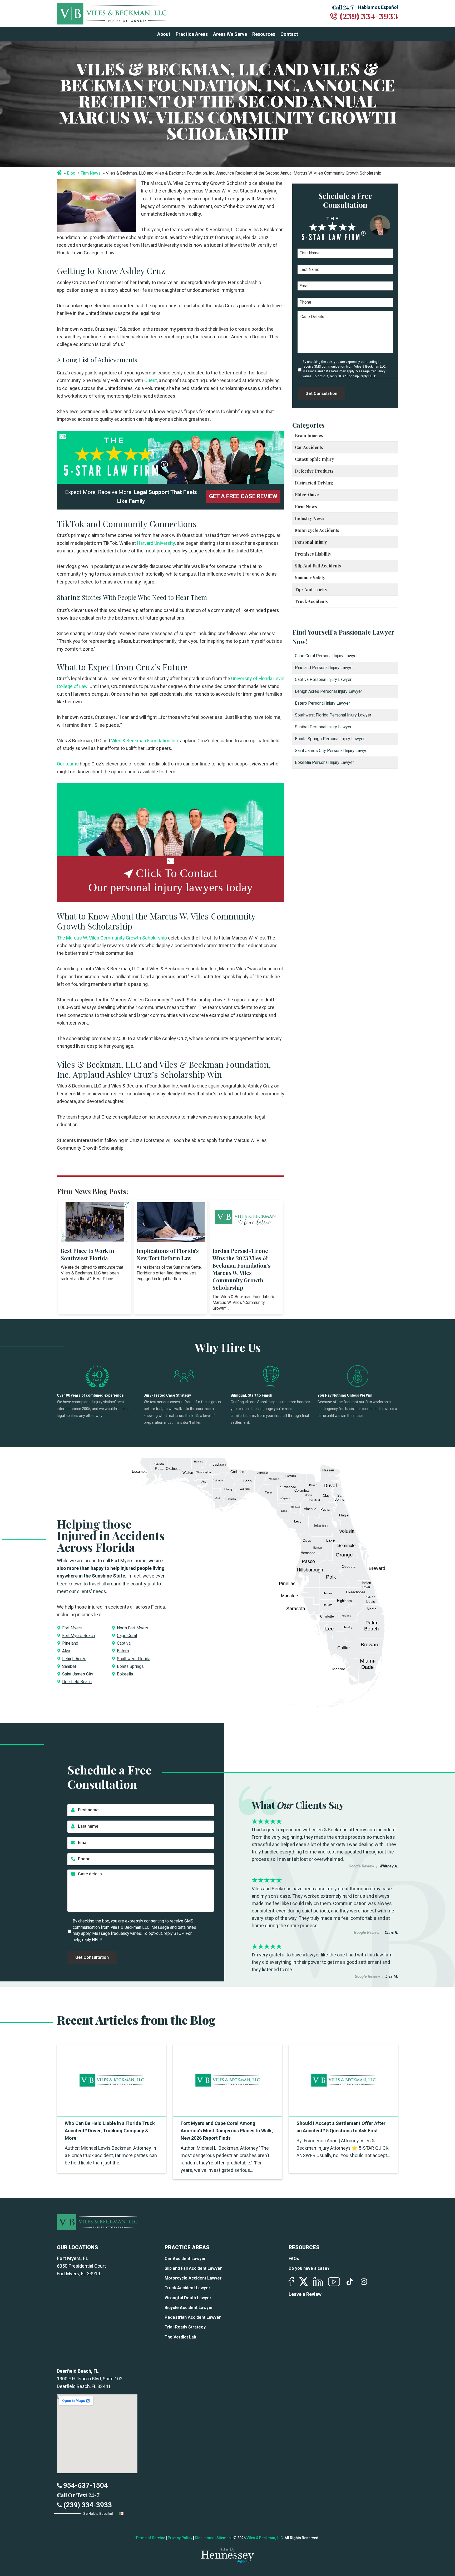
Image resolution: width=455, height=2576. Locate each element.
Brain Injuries (309, 435)
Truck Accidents (311, 601)
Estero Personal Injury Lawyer (322, 703)
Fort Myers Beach (78, 1636)
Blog (71, 173)
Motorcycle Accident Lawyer (193, 2278)
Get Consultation (92, 1957)
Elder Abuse (307, 495)
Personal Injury (311, 542)
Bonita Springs (130, 1666)
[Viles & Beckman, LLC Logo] (112, 14)
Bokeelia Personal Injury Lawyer (324, 762)
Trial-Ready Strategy (185, 2327)
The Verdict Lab (180, 2337)
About (164, 34)
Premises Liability (313, 554)
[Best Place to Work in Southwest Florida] (95, 1222)
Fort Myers (72, 1628)
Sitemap (224, 2538)
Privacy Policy (180, 2538)
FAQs (294, 2259)
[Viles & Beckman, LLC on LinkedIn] (318, 2282)
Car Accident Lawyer (185, 2259)
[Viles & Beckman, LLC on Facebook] (291, 2282)
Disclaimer (204, 2538)
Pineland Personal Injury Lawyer (324, 668)
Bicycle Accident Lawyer (189, 2308)
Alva (66, 1651)
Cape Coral (127, 1636)
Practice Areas (192, 34)
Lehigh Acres (74, 1659)
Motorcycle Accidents (317, 530)
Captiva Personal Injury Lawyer (323, 679)
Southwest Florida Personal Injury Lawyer (333, 715)
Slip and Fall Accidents (318, 566)
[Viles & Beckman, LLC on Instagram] (364, 2282)
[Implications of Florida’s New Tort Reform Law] (171, 1222)
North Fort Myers (133, 1628)
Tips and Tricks (311, 589)
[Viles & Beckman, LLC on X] (304, 2282)
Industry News (310, 518)
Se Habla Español (99, 2514)
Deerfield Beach (77, 1682)
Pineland (70, 1643)
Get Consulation (321, 394)
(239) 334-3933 (369, 16)
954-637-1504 (85, 2485)
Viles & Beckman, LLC (265, 2538)
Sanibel (69, 1666)
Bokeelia (125, 1674)
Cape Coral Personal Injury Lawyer (326, 656)
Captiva (124, 1643)
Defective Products (314, 471)
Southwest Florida (134, 1659)
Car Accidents (309, 447)
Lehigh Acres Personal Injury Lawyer (328, 691)
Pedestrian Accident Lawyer (193, 2317)
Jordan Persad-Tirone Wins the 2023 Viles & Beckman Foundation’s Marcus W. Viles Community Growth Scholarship (242, 1269)
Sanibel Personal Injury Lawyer (323, 727)
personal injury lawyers (167, 887)
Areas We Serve (230, 34)
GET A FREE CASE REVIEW (243, 496)
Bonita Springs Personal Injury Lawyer (330, 739)
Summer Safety (310, 578)
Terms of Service (150, 2538)
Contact (289, 34)
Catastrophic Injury (315, 459)
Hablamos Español (378, 7)
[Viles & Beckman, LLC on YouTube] (334, 2282)
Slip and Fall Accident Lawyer (193, 2268)
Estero (123, 1651)
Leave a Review (305, 2294)
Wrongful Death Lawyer (188, 2298)
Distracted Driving (314, 483)
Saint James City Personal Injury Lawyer (332, 751)
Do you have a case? (309, 2268)
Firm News (91, 173)
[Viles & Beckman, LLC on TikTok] (350, 2282)
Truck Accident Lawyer (187, 2288)
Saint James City (78, 1674)
